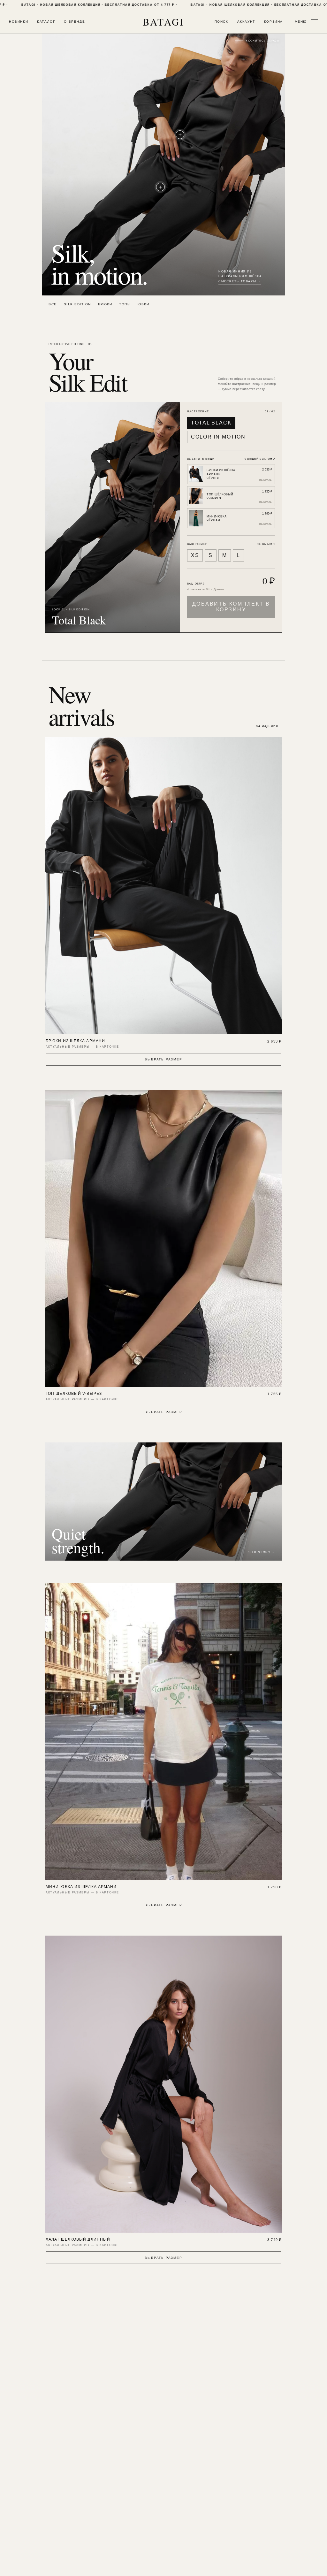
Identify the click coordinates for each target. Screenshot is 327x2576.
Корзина (274, 22)
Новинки (19, 22)
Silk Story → (262, 1552)
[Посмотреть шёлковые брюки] (160, 187)
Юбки (143, 304)
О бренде (74, 22)
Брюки (105, 304)
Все (53, 304)
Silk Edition (77, 304)
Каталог (46, 22)
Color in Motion (218, 437)
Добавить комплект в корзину (231, 607)
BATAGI (163, 22)
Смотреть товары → (240, 281)
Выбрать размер (163, 1059)
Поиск (221, 22)
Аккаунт (246, 22)
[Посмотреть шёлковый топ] (180, 135)
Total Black (211, 423)
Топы (125, 304)
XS (195, 555)
